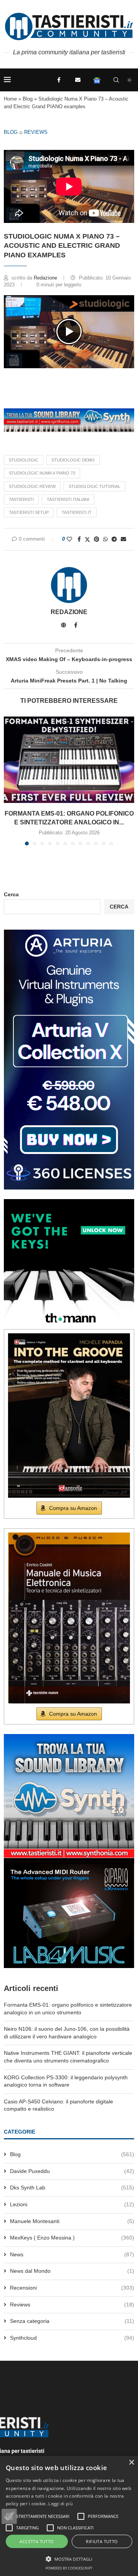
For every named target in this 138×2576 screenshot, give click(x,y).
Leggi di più (61, 2504)
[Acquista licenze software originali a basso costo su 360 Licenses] (69, 933)
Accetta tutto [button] (37, 2541)
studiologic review (32, 486)
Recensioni (72, 2288)
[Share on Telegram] (114, 539)
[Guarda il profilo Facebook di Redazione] (76, 625)
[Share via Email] (123, 539)
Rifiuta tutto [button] (102, 2541)
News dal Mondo (72, 2271)
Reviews (36, 132)
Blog (28, 99)
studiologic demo (73, 460)
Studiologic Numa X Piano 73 (42, 473)
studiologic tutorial (94, 486)
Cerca (11, 894)
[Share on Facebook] (79, 539)
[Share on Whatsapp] (105, 539)
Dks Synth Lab (72, 2188)
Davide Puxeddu (72, 2171)
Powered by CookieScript (69, 2568)
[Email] (78, 80)
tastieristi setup (29, 512)
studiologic (24, 460)
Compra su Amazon (73, 1508)
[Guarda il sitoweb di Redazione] (64, 625)
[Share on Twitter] (87, 539)
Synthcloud (72, 2338)
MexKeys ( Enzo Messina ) (72, 2238)
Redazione (46, 278)
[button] (69, 332)
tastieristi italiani (68, 499)
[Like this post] (69, 539)
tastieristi (21, 499)
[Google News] (97, 80)
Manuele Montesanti (72, 2221)
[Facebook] (59, 80)
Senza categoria (72, 2321)
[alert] (69, 2516)
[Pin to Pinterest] (97, 539)
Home (10, 99)
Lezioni (72, 2204)
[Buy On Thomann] (69, 1202)
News (72, 2254)
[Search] (116, 80)
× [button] (131, 2463)
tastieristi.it (77, 512)
